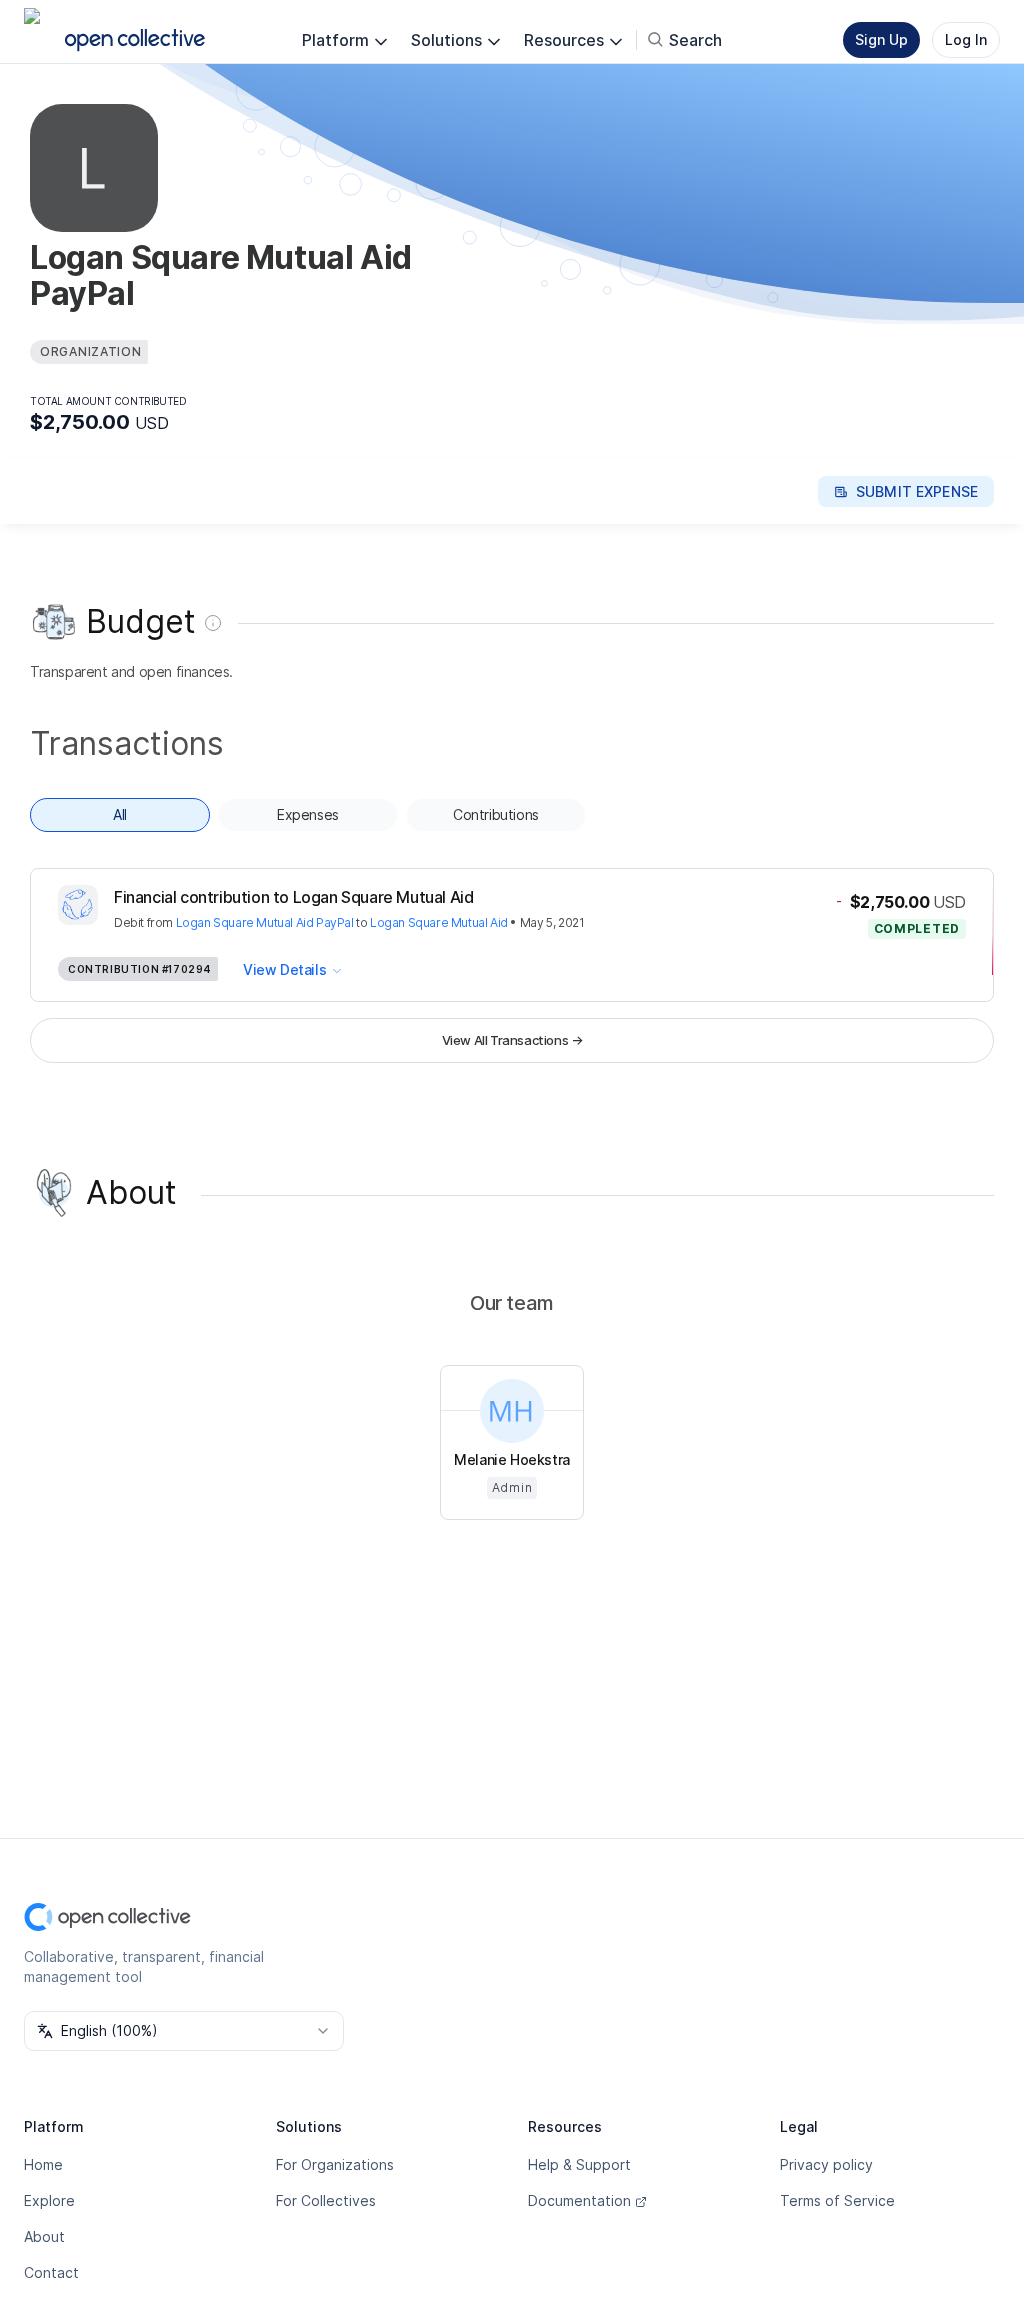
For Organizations (335, 2164)
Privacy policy (826, 2164)
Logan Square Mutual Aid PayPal (265, 922)
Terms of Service (837, 2200)
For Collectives (326, 2200)
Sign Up (881, 39)
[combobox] (184, 2031)
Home (43, 2164)
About (44, 2236)
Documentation (579, 2200)
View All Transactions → (512, 1040)
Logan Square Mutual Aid (439, 922)
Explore (49, 2200)
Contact (51, 2272)
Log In (966, 39)
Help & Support (579, 2164)
